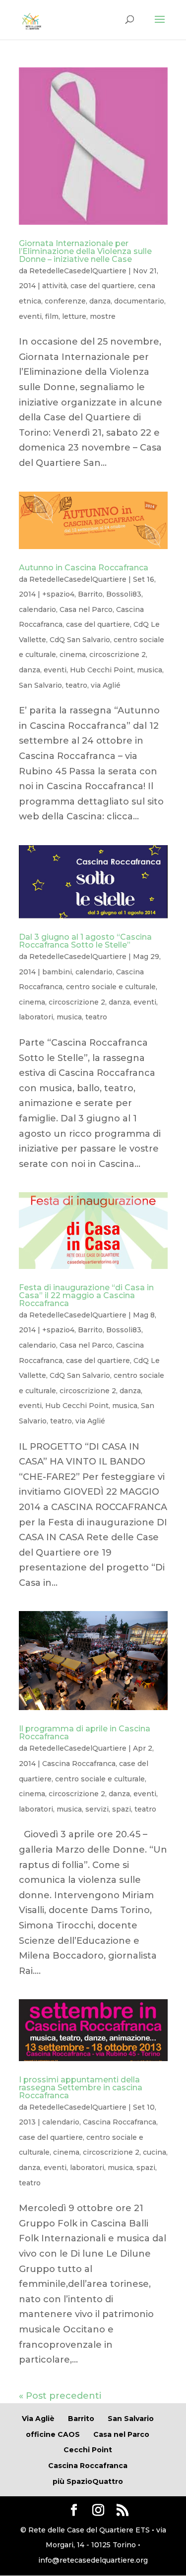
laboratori (36, 1017)
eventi (30, 316)
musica (150, 670)
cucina (155, 2152)
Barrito (90, 594)
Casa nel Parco (86, 609)
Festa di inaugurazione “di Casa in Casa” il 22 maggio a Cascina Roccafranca (86, 1295)
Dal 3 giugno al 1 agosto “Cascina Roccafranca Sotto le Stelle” (85, 941)
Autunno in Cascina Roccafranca (84, 568)
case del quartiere (102, 286)
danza (100, 301)
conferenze (65, 301)
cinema (73, 655)
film (52, 316)
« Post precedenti (60, 2396)
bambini (57, 972)
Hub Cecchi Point (102, 670)
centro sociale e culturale (111, 987)
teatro (76, 685)
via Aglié (106, 685)
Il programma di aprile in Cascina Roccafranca (85, 1733)
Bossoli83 (124, 594)
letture (74, 316)
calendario (37, 609)
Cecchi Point (88, 2450)
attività (55, 286)
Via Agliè (38, 2419)
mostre (103, 316)
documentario (139, 301)
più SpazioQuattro (88, 2481)
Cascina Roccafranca (79, 1764)
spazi (122, 1809)
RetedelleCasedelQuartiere (78, 271)
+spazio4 (58, 594)
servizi (97, 1809)
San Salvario (40, 685)
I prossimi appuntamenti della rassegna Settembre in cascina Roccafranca (81, 2088)
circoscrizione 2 (118, 655)
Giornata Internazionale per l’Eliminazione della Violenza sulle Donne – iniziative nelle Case (85, 251)
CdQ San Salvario (80, 640)
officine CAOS (53, 2434)
